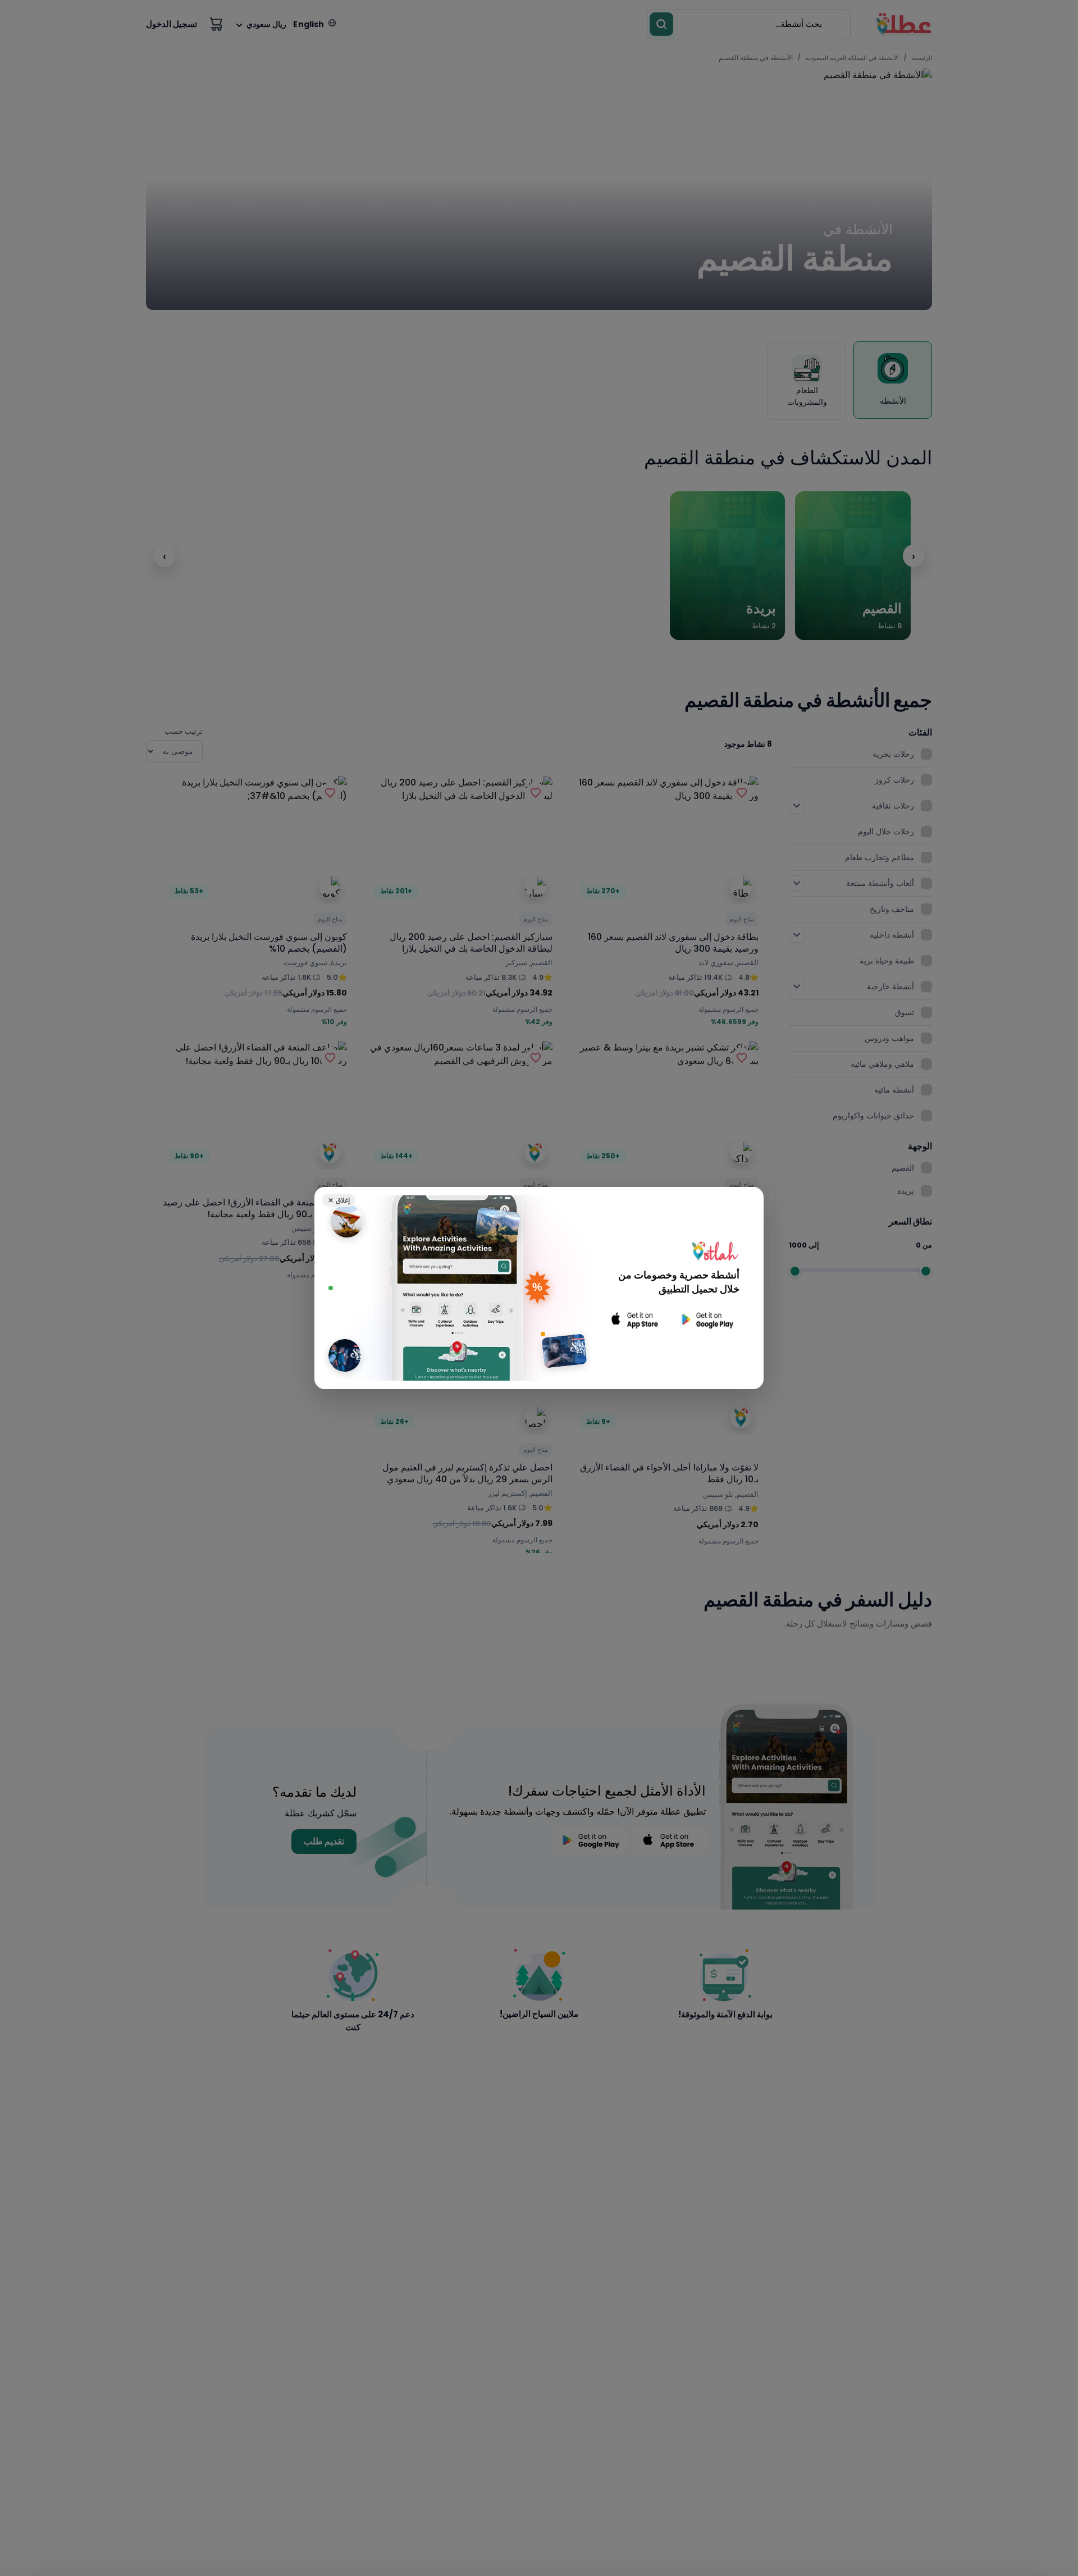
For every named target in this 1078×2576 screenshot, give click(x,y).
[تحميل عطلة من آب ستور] (635, 1320)
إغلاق (339, 1200)
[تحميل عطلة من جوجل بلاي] (706, 1320)
